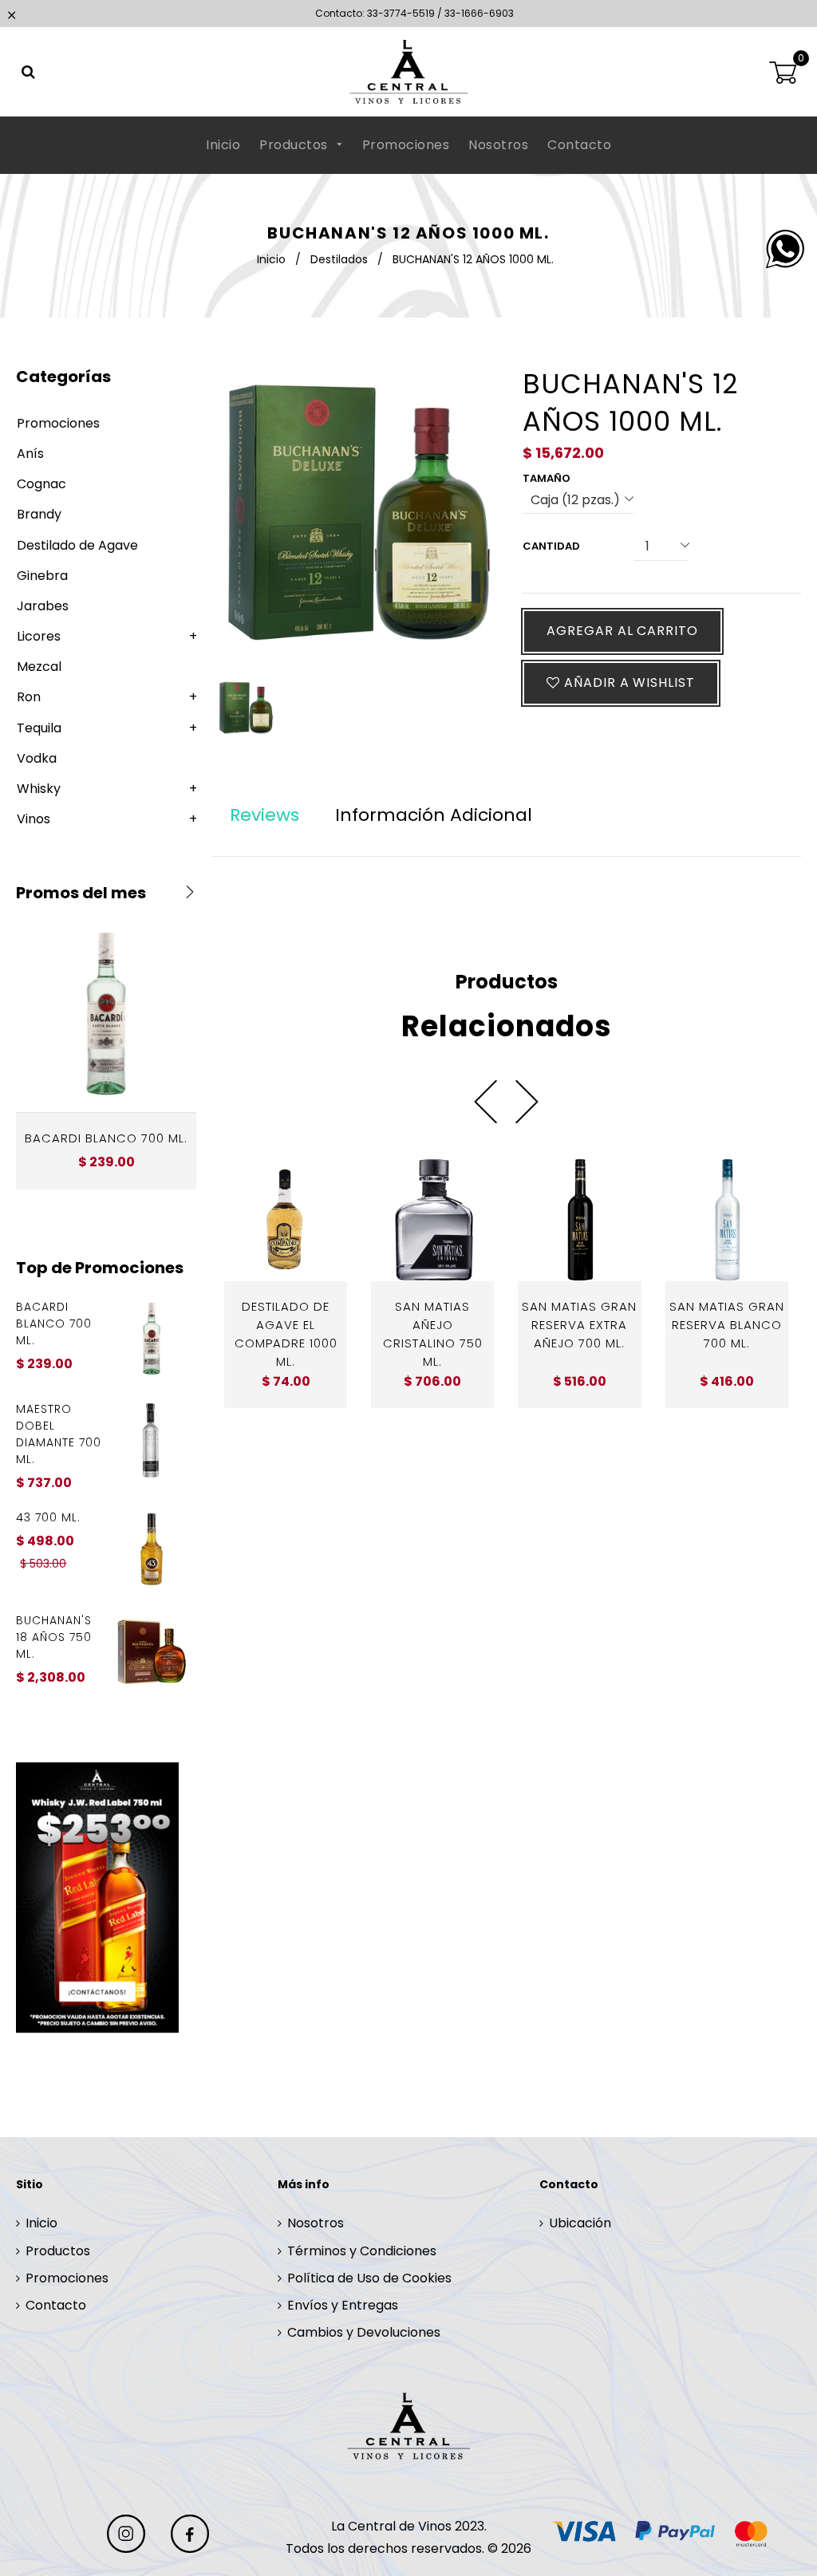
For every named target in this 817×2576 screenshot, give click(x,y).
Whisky (39, 789)
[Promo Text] (106, 1897)
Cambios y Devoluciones (364, 2332)
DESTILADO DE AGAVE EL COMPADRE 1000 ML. (286, 1334)
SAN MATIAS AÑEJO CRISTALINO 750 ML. (433, 1334)
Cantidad (551, 546)
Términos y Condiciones (362, 2251)
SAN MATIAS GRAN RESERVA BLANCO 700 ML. (727, 1325)
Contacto (579, 145)
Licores (39, 636)
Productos (295, 145)
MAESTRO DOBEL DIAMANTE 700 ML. (59, 1434)
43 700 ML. (48, 1517)
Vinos (34, 819)
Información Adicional (434, 815)
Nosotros (498, 145)
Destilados (339, 259)
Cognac (41, 484)
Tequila (39, 728)
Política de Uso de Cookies (369, 2278)
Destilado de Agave (77, 545)
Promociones (406, 145)
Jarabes (43, 606)
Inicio (223, 145)
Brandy (39, 514)
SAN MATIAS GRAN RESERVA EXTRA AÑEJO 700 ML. (579, 1325)
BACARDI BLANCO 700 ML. (106, 1138)
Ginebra (42, 576)
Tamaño (547, 478)
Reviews (264, 815)
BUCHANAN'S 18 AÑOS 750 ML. (54, 1637)
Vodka (37, 758)
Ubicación (580, 2223)
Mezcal (39, 667)
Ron (29, 697)
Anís (30, 454)
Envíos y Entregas (343, 2305)
